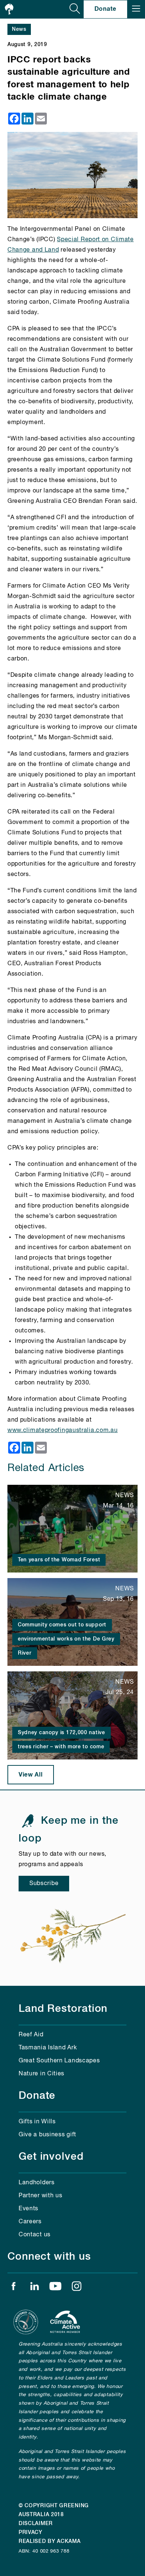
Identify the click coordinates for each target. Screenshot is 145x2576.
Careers (30, 2222)
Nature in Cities (41, 2074)
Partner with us (41, 2196)
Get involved (51, 2157)
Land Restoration (63, 2009)
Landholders (37, 2183)
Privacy (30, 2533)
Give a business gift (47, 2135)
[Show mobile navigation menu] (136, 9)
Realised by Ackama (50, 2541)
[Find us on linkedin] (35, 2288)
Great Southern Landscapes (59, 2061)
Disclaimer (36, 2524)
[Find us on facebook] (13, 2288)
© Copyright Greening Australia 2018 (54, 2510)
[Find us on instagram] (77, 2288)
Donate (105, 9)
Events (28, 2209)
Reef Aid (31, 2035)
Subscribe (44, 1884)
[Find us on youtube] (55, 2288)
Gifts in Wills (37, 2122)
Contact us (35, 2235)
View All (31, 1775)
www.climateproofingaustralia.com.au (63, 1431)
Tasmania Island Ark (48, 2048)
